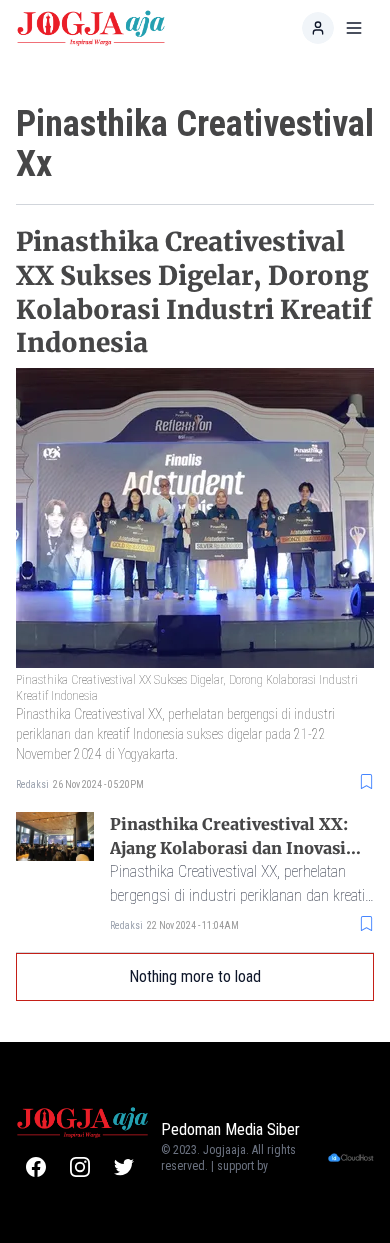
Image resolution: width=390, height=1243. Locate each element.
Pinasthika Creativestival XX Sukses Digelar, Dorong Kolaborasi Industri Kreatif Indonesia (194, 292)
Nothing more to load (195, 976)
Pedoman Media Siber (230, 1129)
